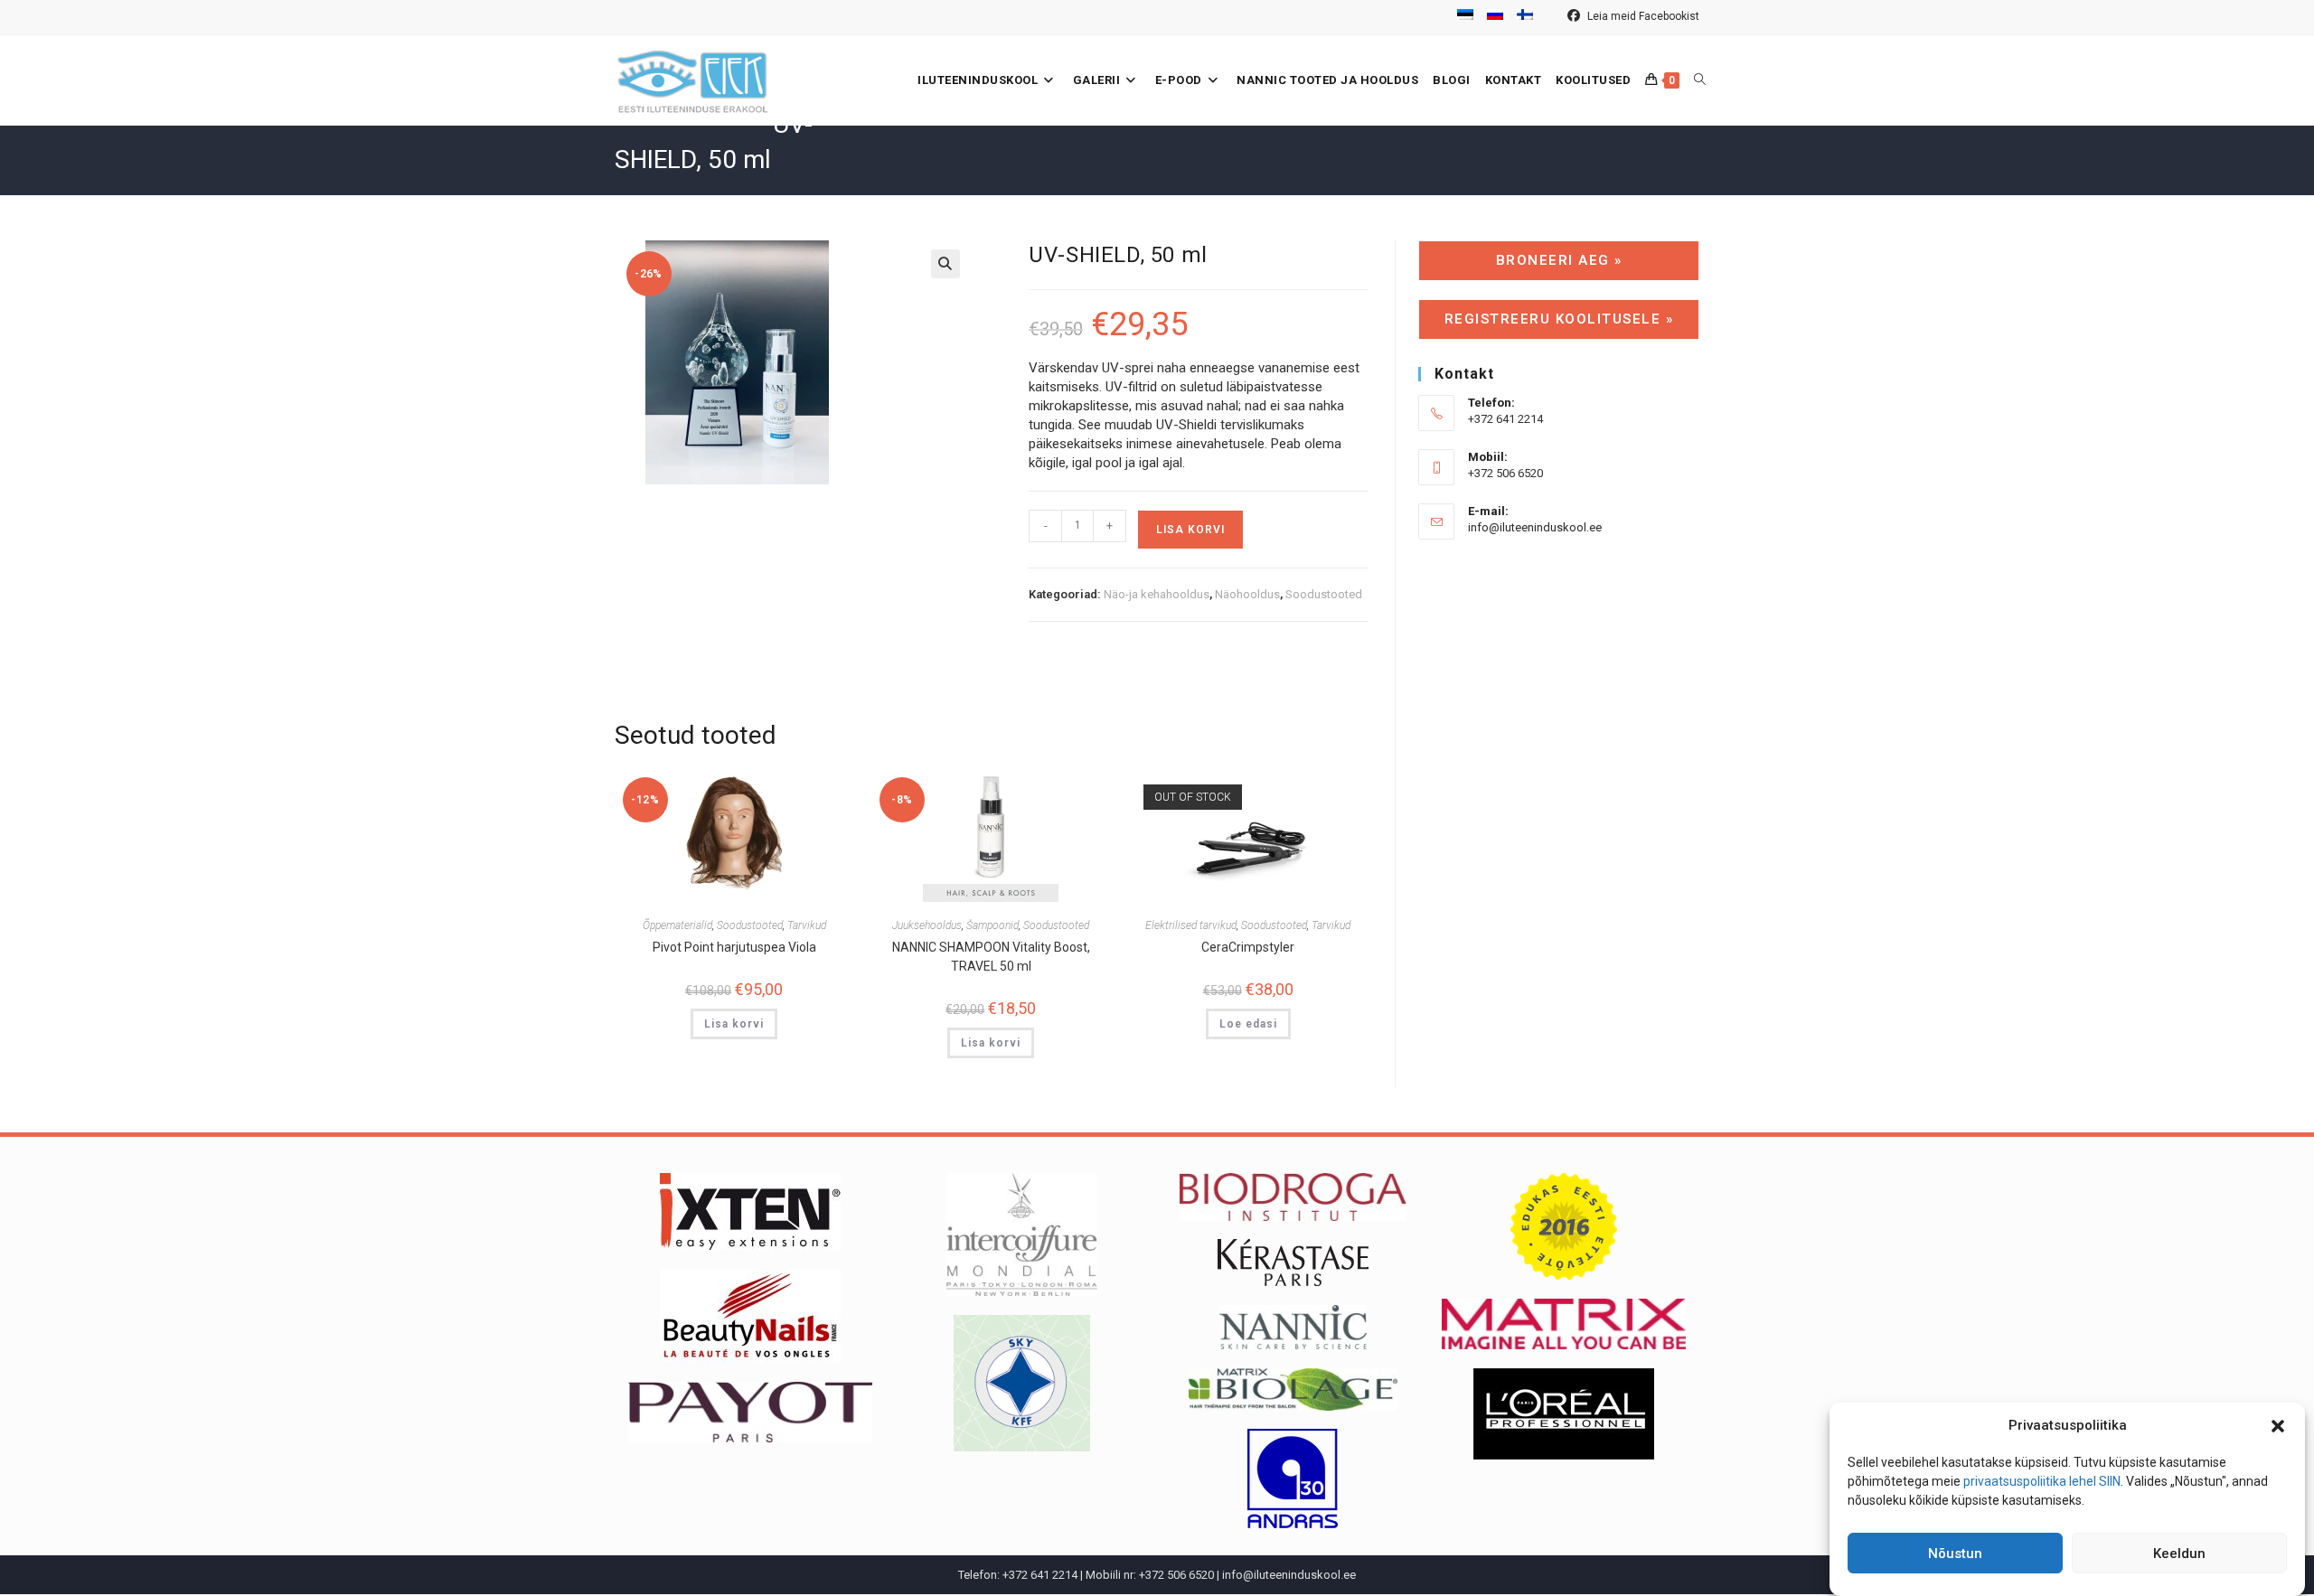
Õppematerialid (677, 925)
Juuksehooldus (927, 925)
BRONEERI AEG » (1559, 260)
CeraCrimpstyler (1248, 947)
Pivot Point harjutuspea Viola (734, 947)
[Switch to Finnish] (1525, 17)
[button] (2278, 1426)
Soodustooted (1324, 594)
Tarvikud (807, 925)
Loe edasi (1248, 1024)
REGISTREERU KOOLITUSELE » (1559, 319)
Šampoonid (992, 925)
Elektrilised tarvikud (1191, 925)
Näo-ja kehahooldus (1157, 594)
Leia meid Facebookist (1642, 16)
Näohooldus (1247, 594)
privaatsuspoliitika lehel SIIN (2042, 1481)
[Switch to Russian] (1495, 17)
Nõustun (1955, 1554)
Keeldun (2179, 1554)
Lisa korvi (1190, 530)
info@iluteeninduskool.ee (1535, 527)
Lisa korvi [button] (734, 1024)
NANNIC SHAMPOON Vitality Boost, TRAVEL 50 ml (991, 957)
